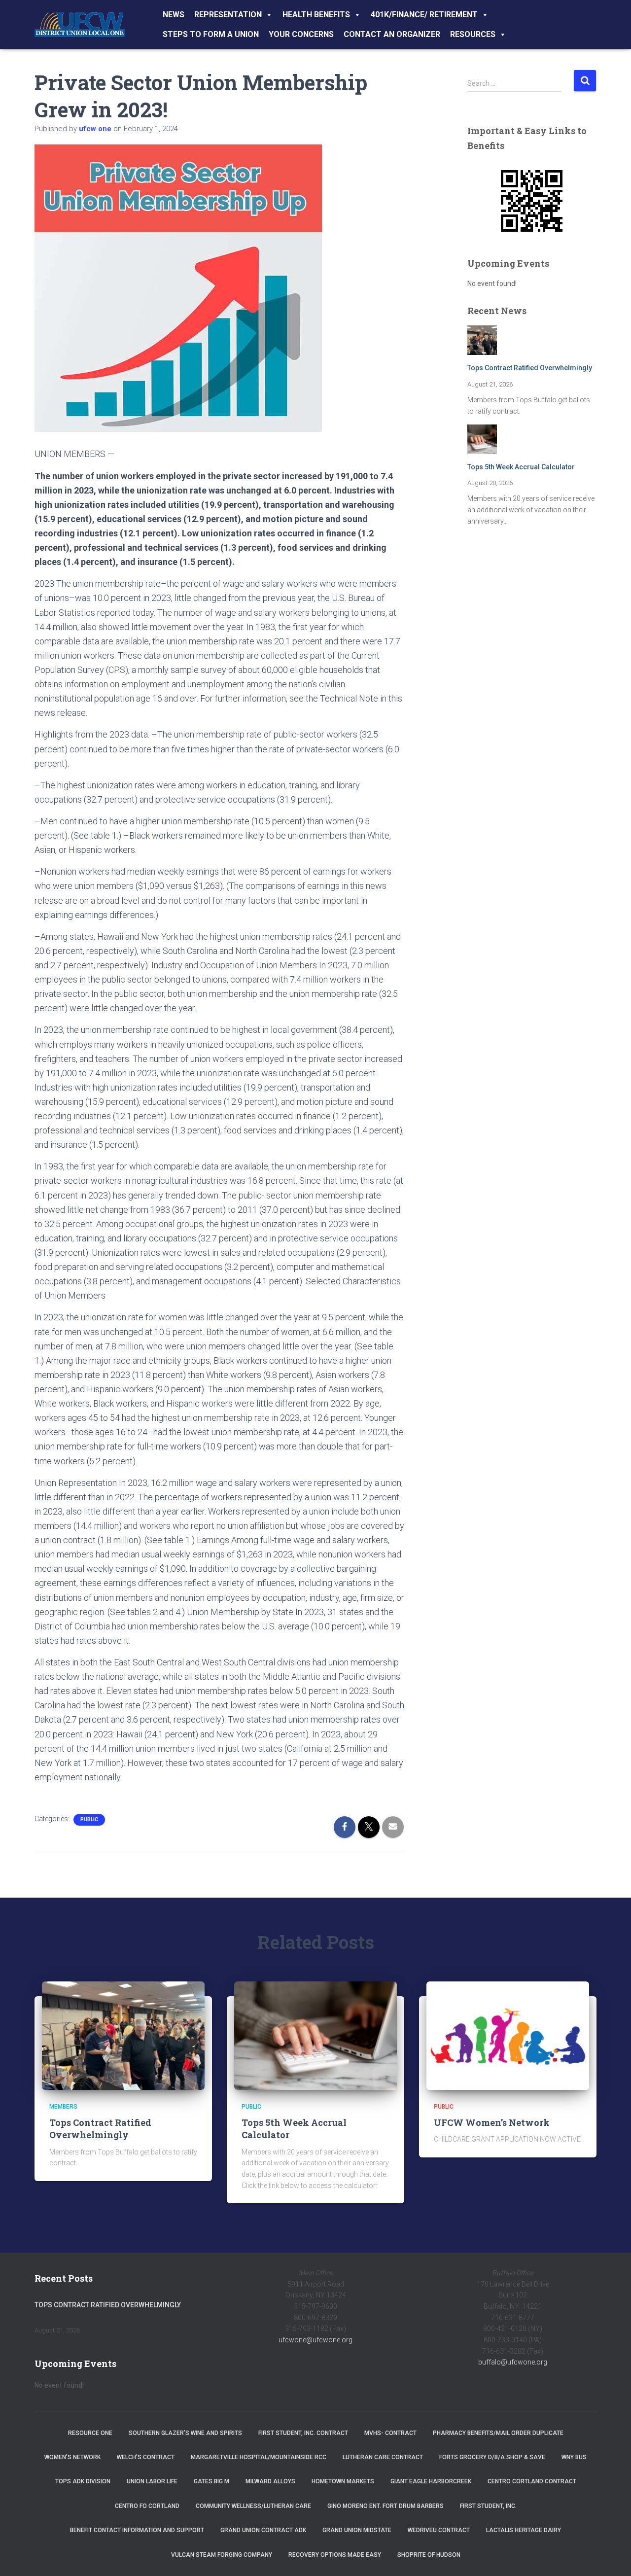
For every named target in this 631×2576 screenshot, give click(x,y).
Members (63, 2107)
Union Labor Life (152, 2481)
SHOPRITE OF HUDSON (429, 2555)
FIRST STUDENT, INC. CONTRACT (303, 2433)
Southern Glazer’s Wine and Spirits (185, 2433)
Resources (473, 34)
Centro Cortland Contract (532, 2481)
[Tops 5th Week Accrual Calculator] (315, 2035)
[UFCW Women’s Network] (508, 2035)
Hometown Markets (343, 2481)
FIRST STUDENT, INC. (488, 2506)
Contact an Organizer (392, 34)
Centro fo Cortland (147, 2506)
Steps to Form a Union (211, 34)
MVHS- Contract (390, 2433)
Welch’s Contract (146, 2457)
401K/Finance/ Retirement (424, 15)
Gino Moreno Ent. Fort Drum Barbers (386, 2506)
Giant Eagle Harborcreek (431, 2481)
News (174, 15)
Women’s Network (72, 2457)
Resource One (90, 2433)
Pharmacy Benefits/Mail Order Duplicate (498, 2433)
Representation (228, 15)
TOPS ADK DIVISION (83, 2481)
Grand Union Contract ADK (263, 2530)
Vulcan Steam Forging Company (222, 2555)
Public (89, 1819)
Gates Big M (211, 2481)
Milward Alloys (270, 2481)
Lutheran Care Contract (383, 2457)
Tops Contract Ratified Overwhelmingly (530, 368)
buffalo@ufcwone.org (513, 2362)
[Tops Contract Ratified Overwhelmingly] (123, 2035)
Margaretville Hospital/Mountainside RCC (259, 2457)
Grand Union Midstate (357, 2530)
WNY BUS (574, 2457)
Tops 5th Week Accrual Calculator (521, 467)
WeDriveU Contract (439, 2530)
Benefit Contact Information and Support (137, 2530)
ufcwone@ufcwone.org (315, 2340)
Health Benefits (316, 15)
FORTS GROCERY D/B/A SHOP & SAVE (492, 2457)
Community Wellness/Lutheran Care (253, 2506)
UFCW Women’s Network (492, 2122)
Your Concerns (301, 34)
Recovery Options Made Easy (335, 2555)
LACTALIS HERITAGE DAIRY (524, 2530)
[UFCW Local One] (80, 25)
